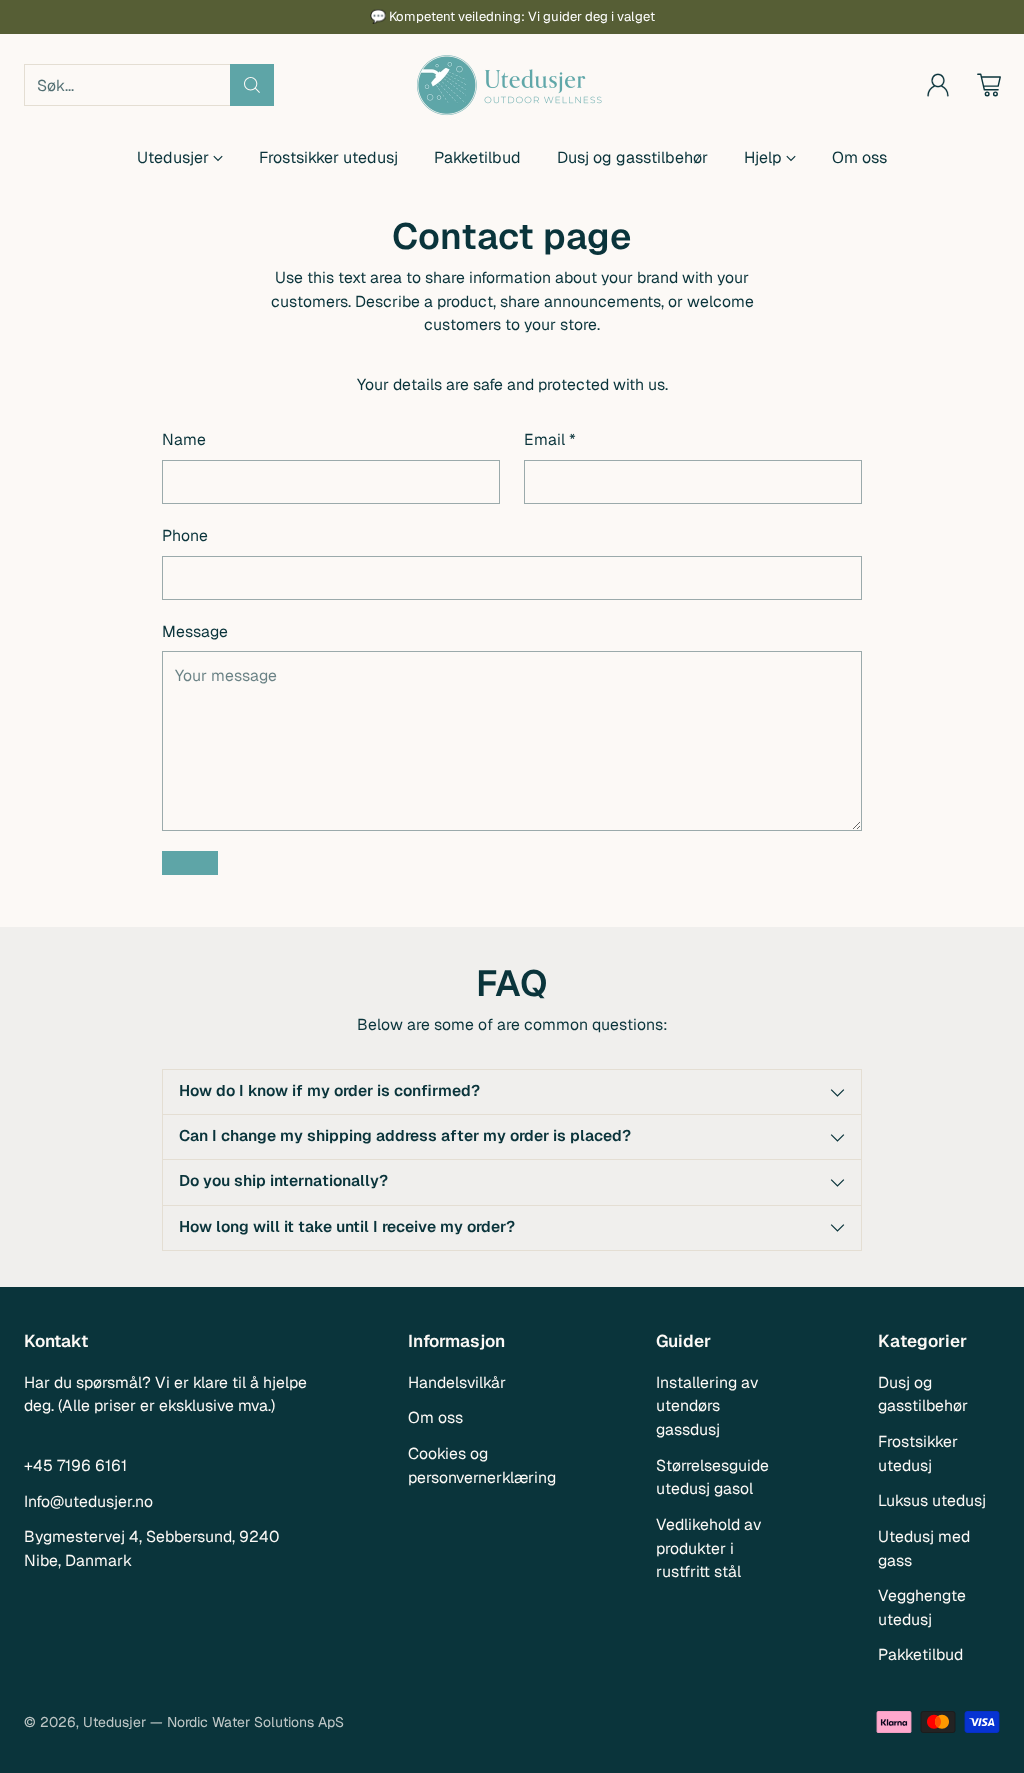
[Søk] (252, 85)
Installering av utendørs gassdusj (707, 1406)
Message (195, 631)
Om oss (435, 1417)
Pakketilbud (920, 1654)
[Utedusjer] (512, 85)
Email (550, 439)
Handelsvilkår (457, 1382)
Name (184, 439)
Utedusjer (114, 1722)
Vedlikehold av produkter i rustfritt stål (708, 1548)
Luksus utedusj (932, 1500)
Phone (185, 535)
